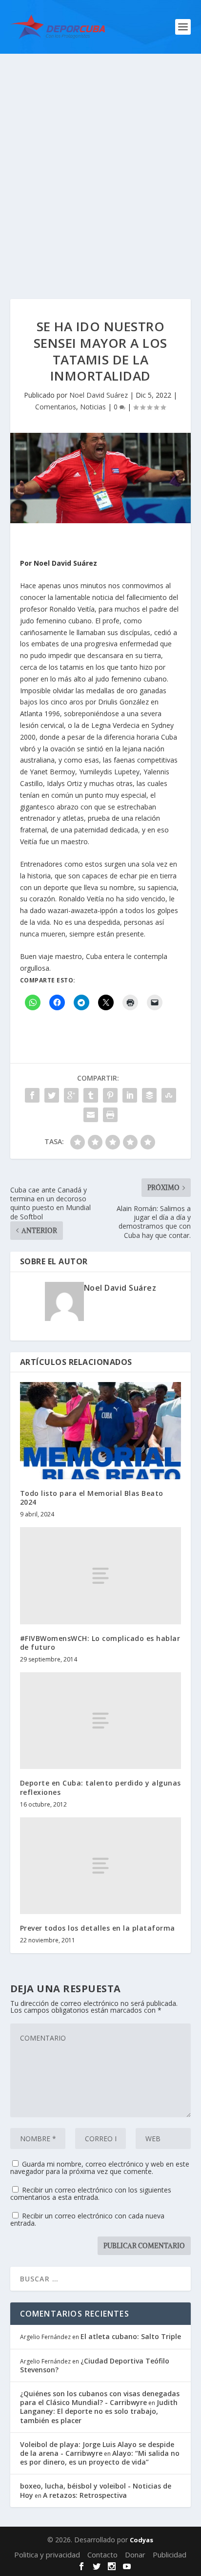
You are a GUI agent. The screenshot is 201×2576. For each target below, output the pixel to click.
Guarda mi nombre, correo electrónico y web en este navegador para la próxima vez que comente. (100, 2168)
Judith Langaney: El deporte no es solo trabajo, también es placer (99, 2411)
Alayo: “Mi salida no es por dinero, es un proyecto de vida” (100, 2458)
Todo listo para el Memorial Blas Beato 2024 (92, 1498)
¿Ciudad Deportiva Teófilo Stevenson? (95, 2365)
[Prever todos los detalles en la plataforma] (101, 1866)
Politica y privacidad (47, 2555)
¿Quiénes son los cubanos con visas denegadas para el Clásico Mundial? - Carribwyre (100, 2398)
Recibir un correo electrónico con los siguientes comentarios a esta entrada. (91, 2193)
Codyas (141, 2540)
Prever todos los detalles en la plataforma (98, 1928)
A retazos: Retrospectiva (85, 2495)
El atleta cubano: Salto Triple (131, 2336)
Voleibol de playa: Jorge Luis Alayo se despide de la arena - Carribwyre (97, 2449)
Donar (135, 2555)
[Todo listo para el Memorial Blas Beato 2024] (101, 1430)
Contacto (102, 2555)
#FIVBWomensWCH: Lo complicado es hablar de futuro (100, 1643)
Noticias (93, 407)
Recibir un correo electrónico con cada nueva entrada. (87, 2219)
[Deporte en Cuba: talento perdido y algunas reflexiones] (101, 1721)
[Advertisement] (100, 159)
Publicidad (170, 2555)
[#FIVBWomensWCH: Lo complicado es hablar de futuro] (101, 1575)
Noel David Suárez (99, 395)
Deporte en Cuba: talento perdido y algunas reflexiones (100, 1787)
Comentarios (56, 407)
